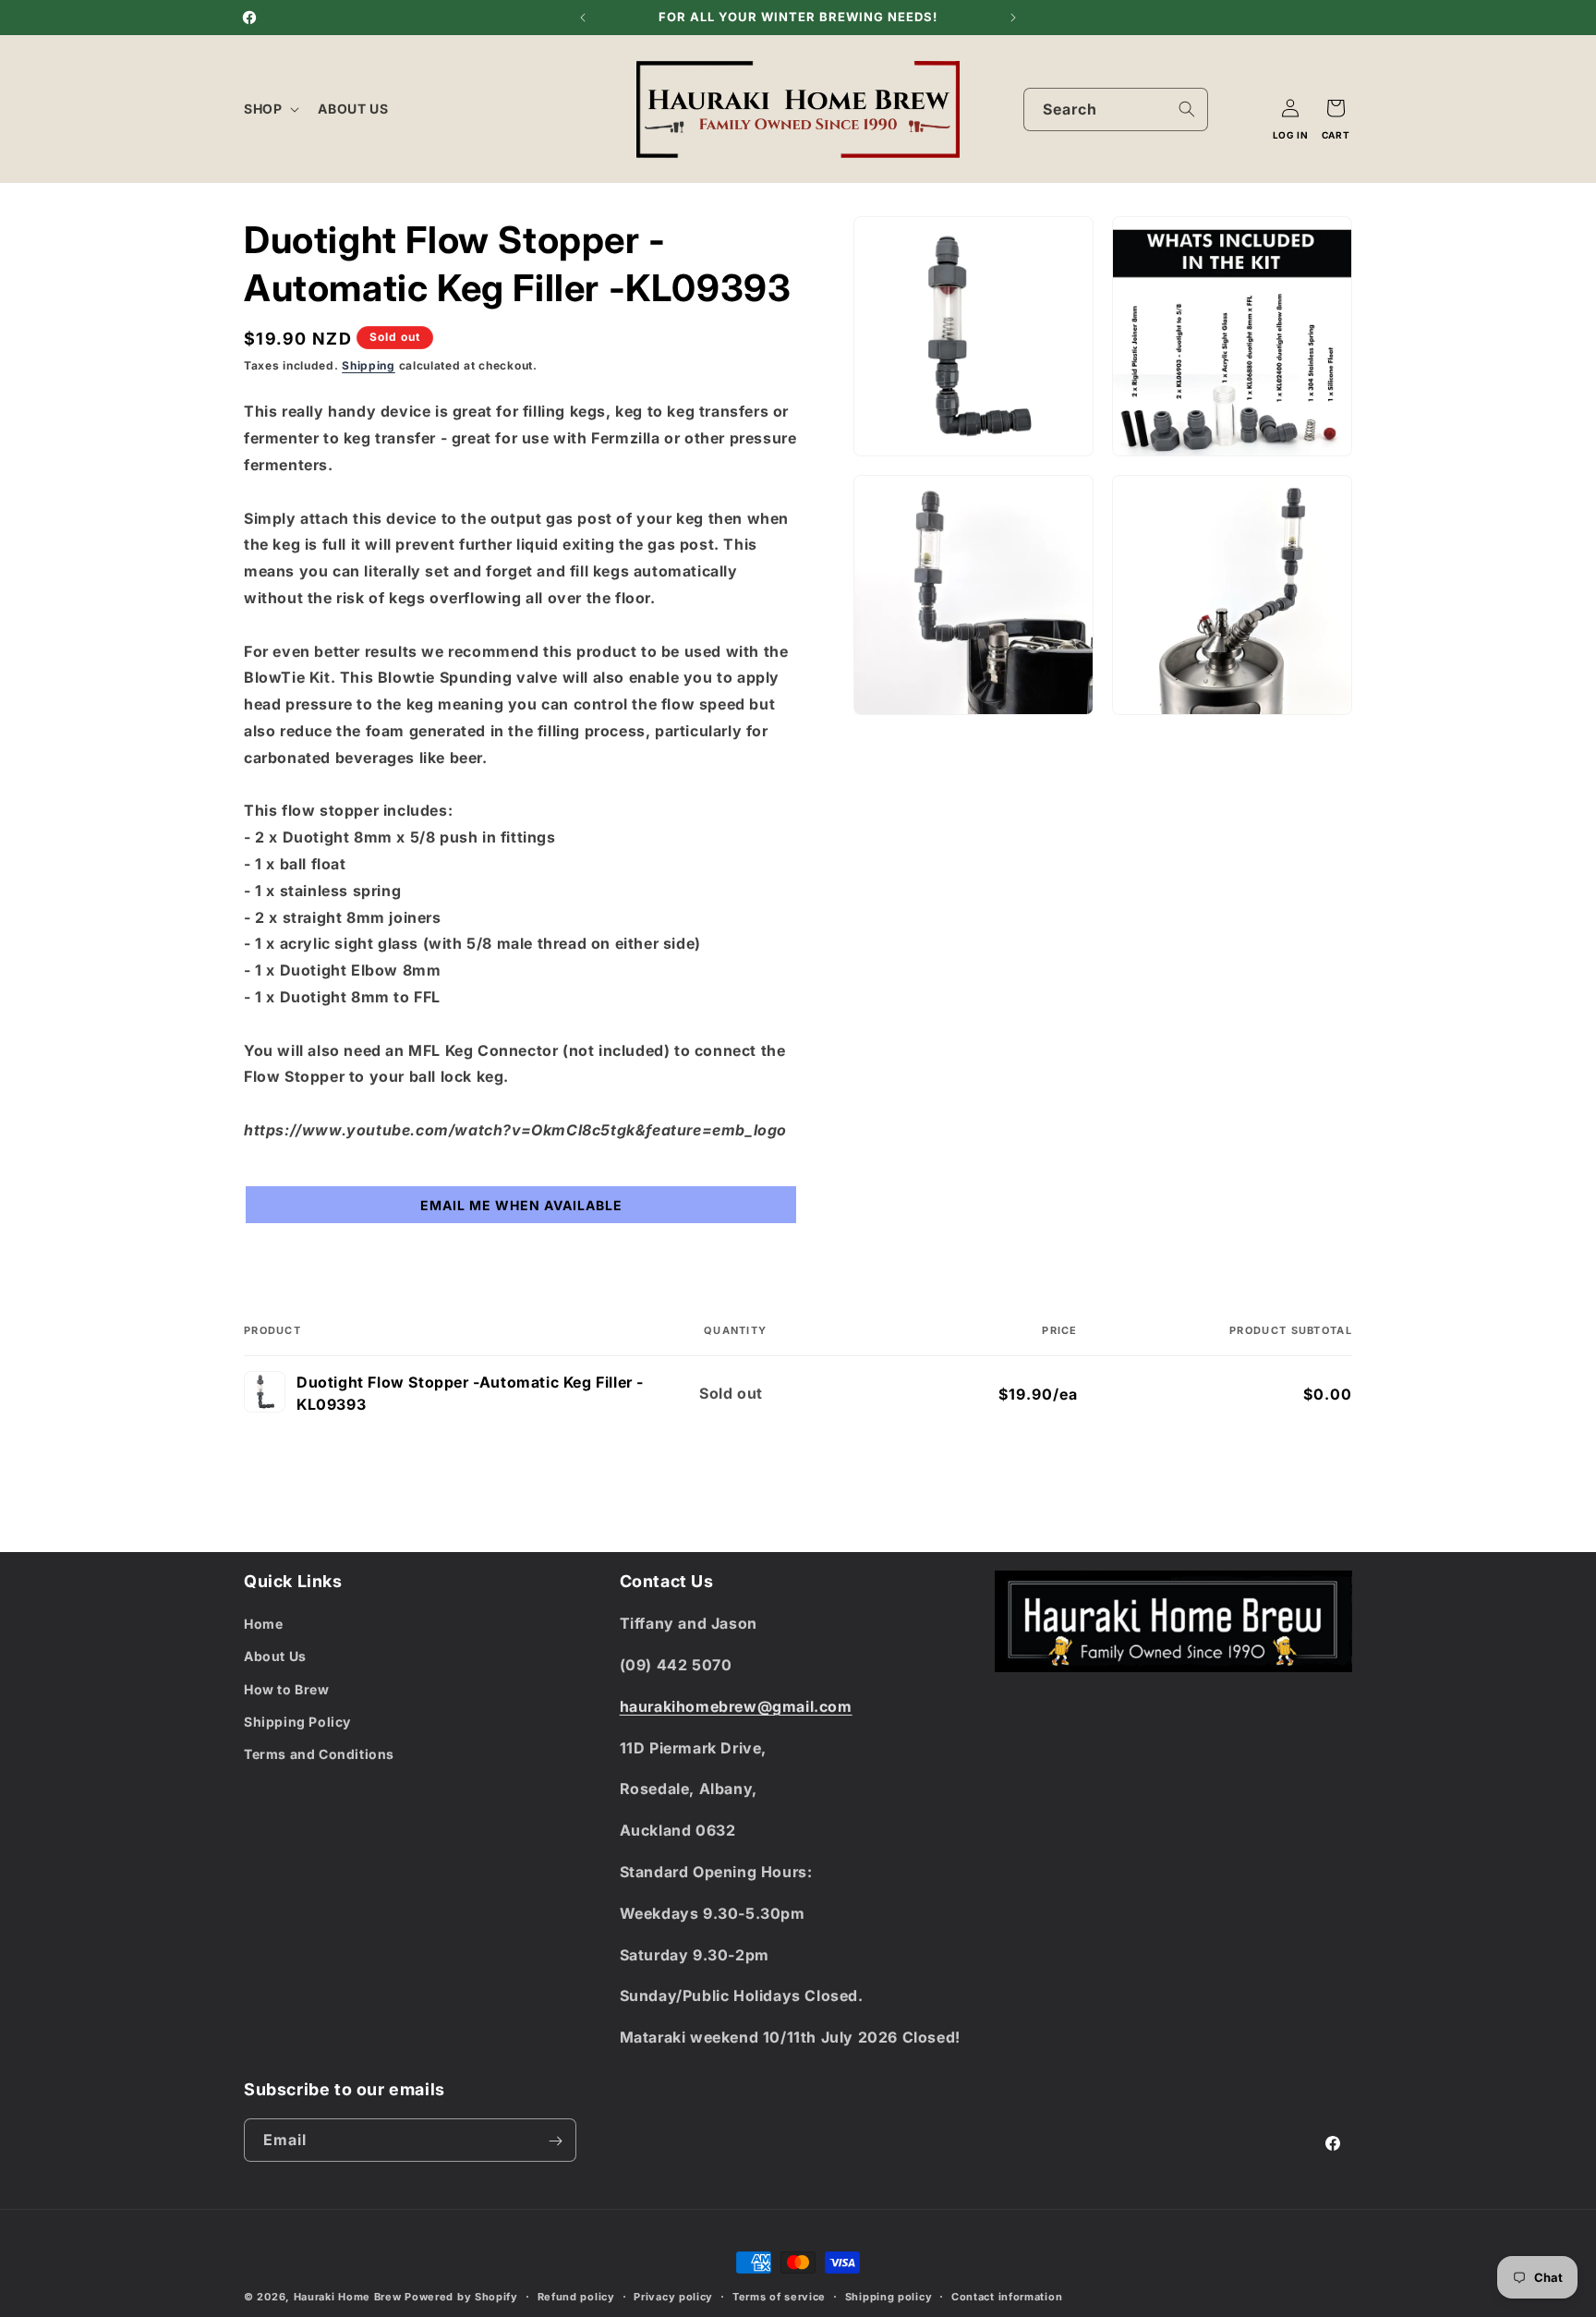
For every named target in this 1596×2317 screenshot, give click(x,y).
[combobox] (1116, 109)
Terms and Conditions (319, 1754)
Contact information (1007, 2296)
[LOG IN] (1290, 108)
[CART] (1336, 108)
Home (263, 1624)
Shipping (369, 365)
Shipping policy (889, 2296)
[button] (270, 109)
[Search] (1187, 109)
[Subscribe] (555, 2141)
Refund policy (576, 2296)
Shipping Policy (297, 1722)
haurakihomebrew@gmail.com (736, 1706)
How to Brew (287, 1689)
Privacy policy (673, 2296)
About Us (275, 1657)
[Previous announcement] (583, 18)
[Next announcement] (1013, 18)
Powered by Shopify (461, 2297)
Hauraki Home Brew (350, 2297)
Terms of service (779, 2296)
